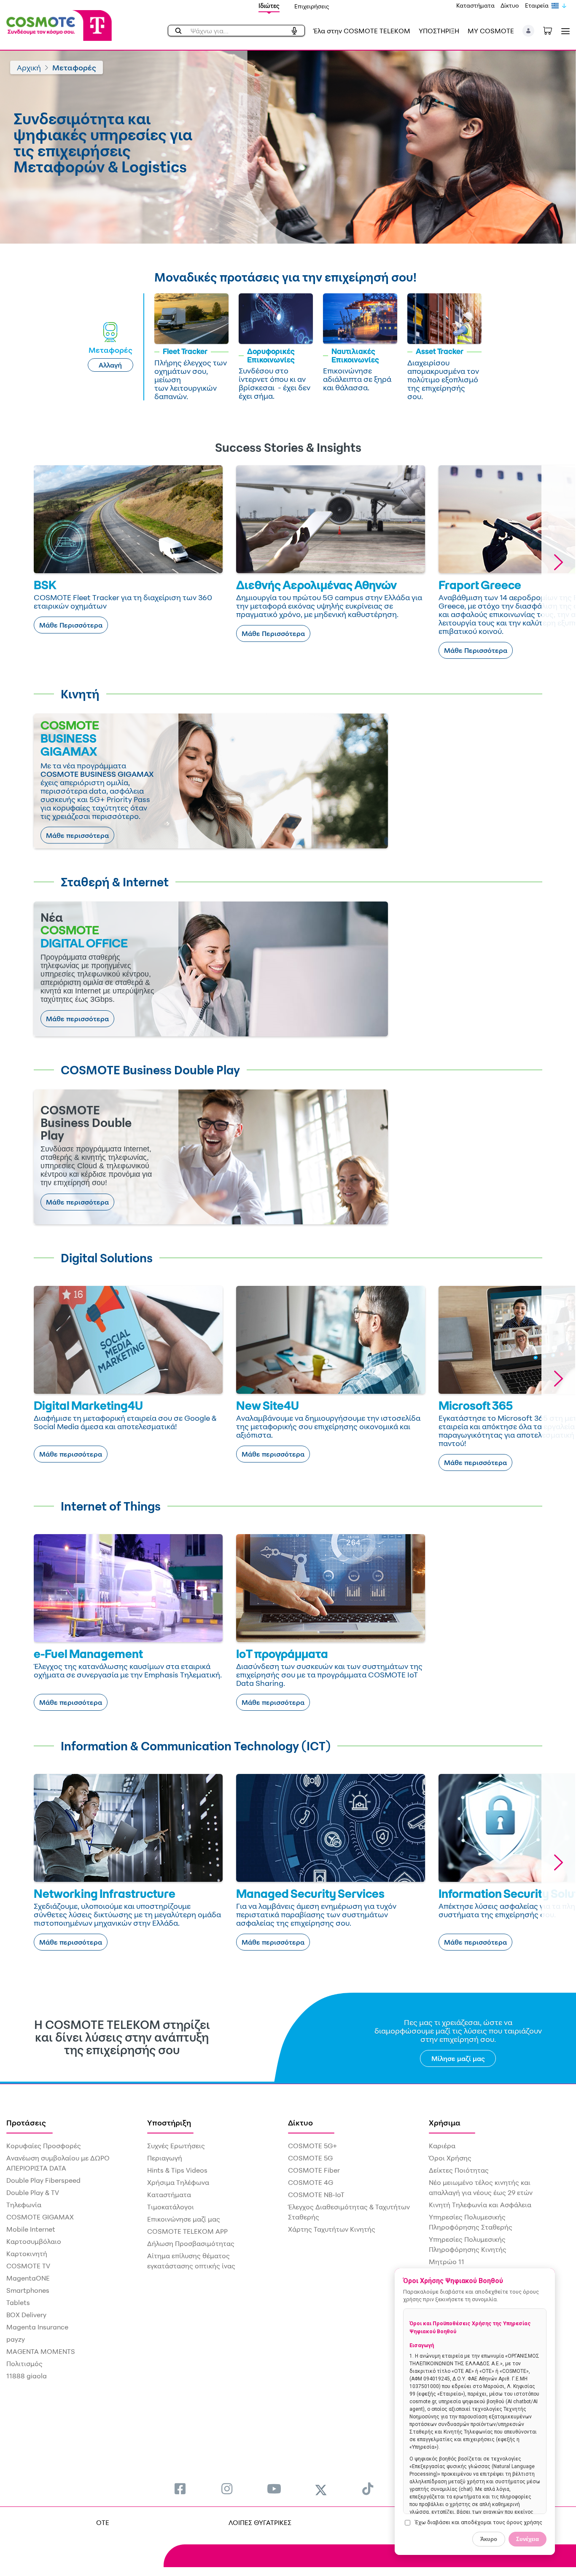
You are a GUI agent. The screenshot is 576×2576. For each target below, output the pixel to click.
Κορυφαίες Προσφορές (44, 2146)
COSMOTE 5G (310, 2158)
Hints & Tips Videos (177, 2170)
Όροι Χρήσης (450, 2158)
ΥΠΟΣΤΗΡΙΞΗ (439, 31)
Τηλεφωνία (24, 2205)
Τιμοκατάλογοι (171, 2207)
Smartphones (28, 2290)
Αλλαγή (110, 365)
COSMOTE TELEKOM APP (187, 2231)
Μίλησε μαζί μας (458, 2058)
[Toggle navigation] (564, 31)
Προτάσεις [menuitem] (26, 2123)
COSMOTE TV (28, 2266)
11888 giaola (27, 2376)
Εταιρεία (537, 5)
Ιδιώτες (269, 6)
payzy (16, 2339)
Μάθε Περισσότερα (71, 625)
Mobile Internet (31, 2229)
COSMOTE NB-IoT (316, 2195)
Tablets (18, 2302)
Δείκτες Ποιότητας (459, 2170)
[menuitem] (180, 2489)
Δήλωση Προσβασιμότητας (191, 2243)
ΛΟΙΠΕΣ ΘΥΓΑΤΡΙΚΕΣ (260, 2522)
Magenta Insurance (37, 2327)
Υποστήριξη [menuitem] (169, 2123)
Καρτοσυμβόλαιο (34, 2241)
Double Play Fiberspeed (43, 2180)
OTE (103, 2522)
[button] (529, 31)
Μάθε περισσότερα (77, 835)
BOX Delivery (26, 2315)
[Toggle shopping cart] (552, 30)
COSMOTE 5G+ (312, 2146)
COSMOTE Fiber (314, 2170)
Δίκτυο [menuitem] (300, 2123)
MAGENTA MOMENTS (41, 2351)
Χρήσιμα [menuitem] (445, 2123)
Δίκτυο (510, 5)
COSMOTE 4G (311, 2182)
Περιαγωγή (165, 2158)
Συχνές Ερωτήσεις (176, 2146)
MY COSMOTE (491, 31)
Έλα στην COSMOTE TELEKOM (362, 31)
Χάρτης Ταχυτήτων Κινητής (332, 2229)
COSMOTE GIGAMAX (40, 2217)
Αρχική (29, 67)
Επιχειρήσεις (312, 6)
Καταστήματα (475, 5)
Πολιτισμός (24, 2364)
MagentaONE (28, 2278)
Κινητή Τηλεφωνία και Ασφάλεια (480, 2205)
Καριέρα (442, 2146)
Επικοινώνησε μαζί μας (184, 2219)
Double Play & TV (33, 2192)
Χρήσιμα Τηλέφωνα (178, 2182)
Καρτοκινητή (27, 2254)
